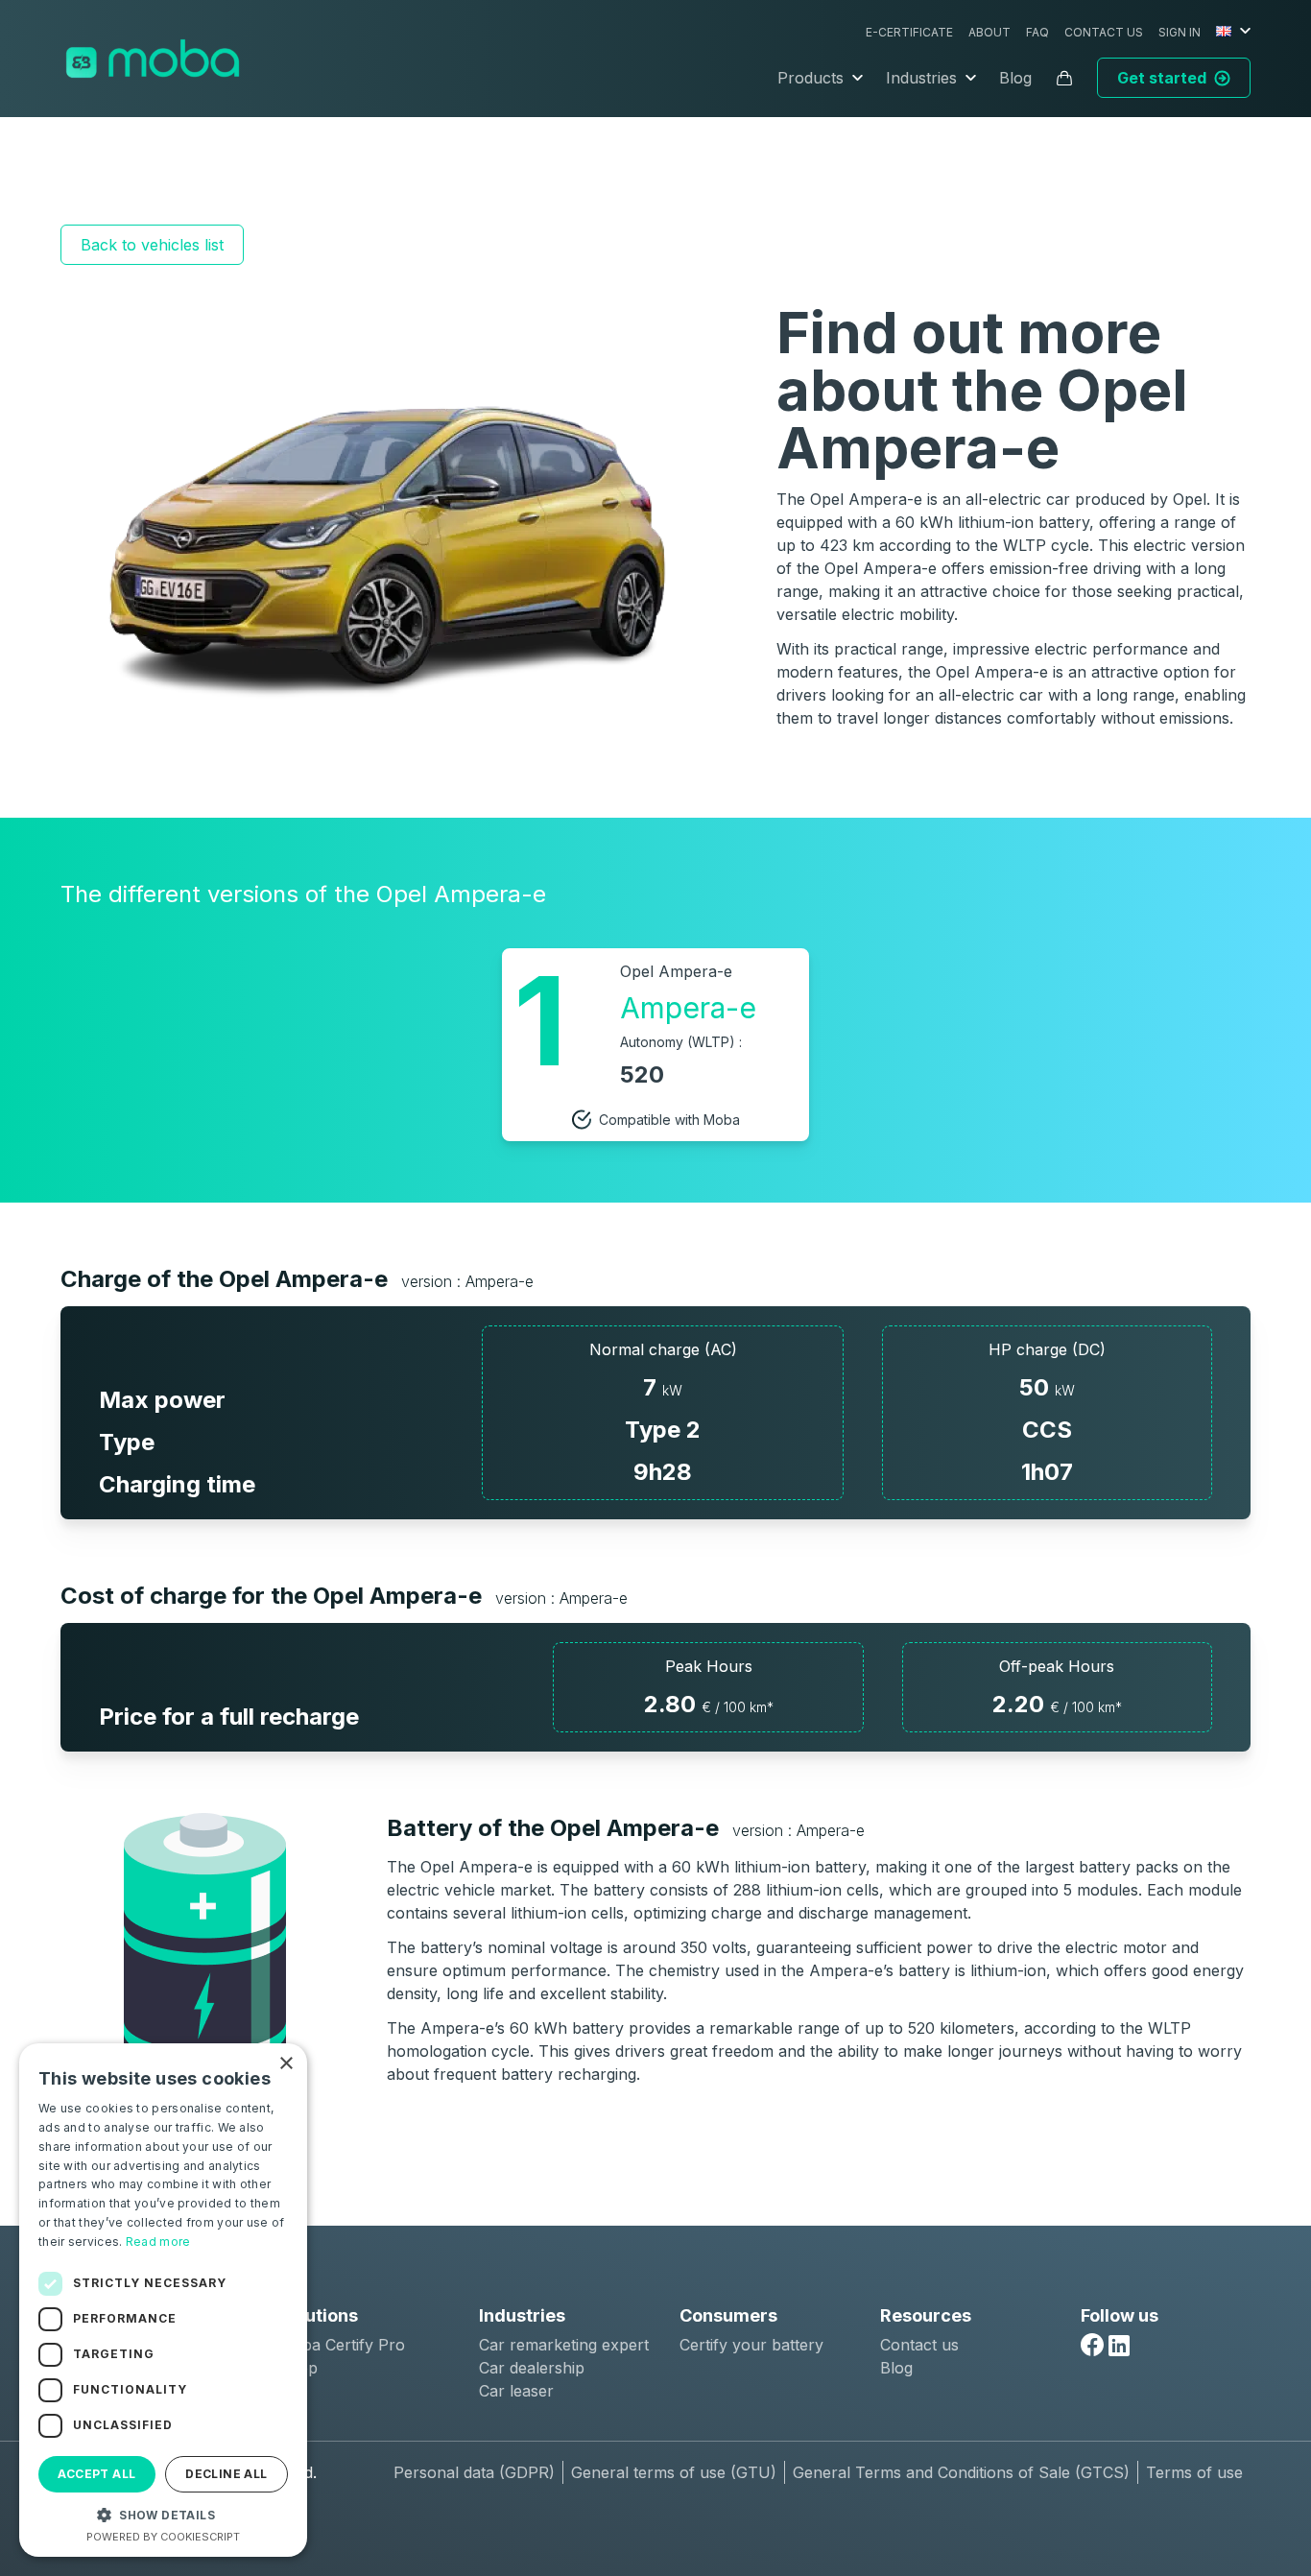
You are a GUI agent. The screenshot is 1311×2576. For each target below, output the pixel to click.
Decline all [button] (226, 2474)
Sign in (1180, 32)
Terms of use (1194, 2472)
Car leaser (516, 2391)
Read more (158, 2242)
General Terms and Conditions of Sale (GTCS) (961, 2472)
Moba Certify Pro (342, 2345)
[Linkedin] (1119, 2346)
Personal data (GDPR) (474, 2472)
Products (810, 78)
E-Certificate (909, 32)
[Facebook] (1092, 2345)
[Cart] (1064, 78)
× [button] (286, 2064)
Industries (921, 78)
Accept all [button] (96, 2474)
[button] (163, 2515)
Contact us (1104, 32)
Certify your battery (751, 2345)
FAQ (1037, 32)
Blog (1015, 78)
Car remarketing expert (564, 2345)
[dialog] (163, 2300)
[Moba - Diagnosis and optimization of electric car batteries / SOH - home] (153, 59)
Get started (1162, 78)
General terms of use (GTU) (674, 2472)
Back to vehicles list (152, 245)
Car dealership (532, 2368)
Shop (298, 2368)
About (989, 32)
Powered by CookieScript (163, 2537)
